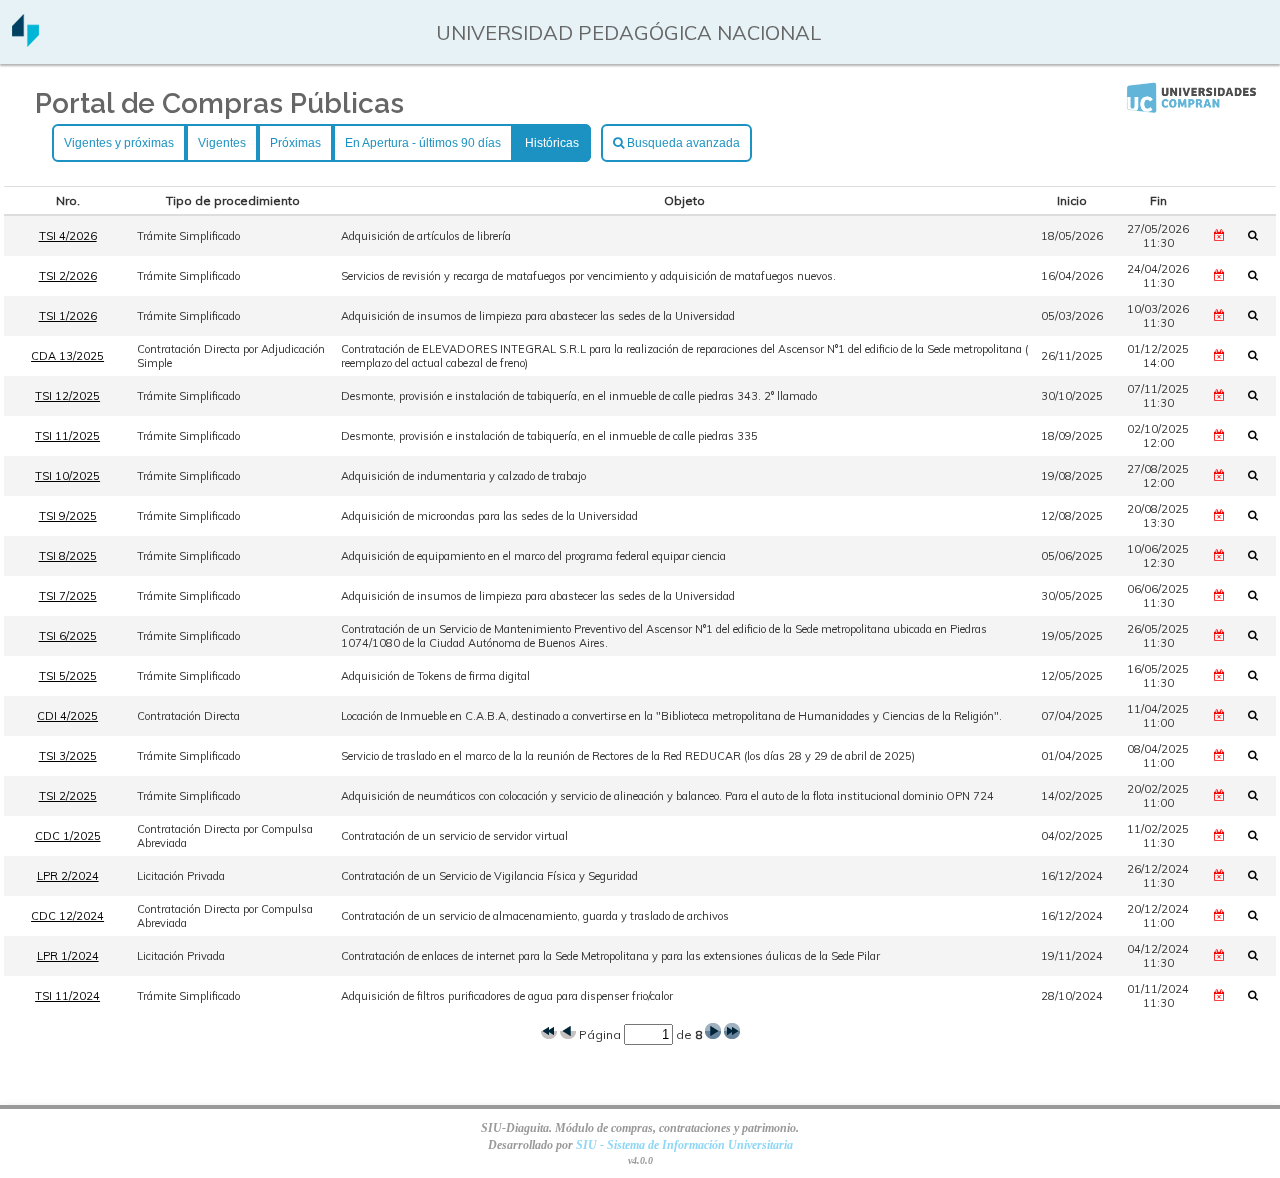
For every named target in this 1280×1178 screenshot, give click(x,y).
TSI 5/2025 (68, 676)
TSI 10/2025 (67, 476)
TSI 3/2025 (68, 756)
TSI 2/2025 (68, 796)
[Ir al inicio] (25, 39)
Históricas (552, 143)
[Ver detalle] (1259, 235)
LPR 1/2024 (68, 956)
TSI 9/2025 (68, 516)
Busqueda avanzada (682, 143)
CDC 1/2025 (68, 836)
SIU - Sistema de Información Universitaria (684, 1145)
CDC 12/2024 (67, 916)
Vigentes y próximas (119, 143)
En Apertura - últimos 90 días (423, 143)
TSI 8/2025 (68, 556)
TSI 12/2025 (67, 396)
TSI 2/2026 (68, 276)
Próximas (295, 143)
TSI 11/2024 (67, 996)
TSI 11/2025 (67, 436)
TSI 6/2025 (68, 636)
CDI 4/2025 (67, 716)
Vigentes (222, 143)
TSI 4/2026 (68, 236)
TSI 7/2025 (68, 596)
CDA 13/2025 (67, 356)
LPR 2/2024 (68, 876)
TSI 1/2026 (68, 316)
